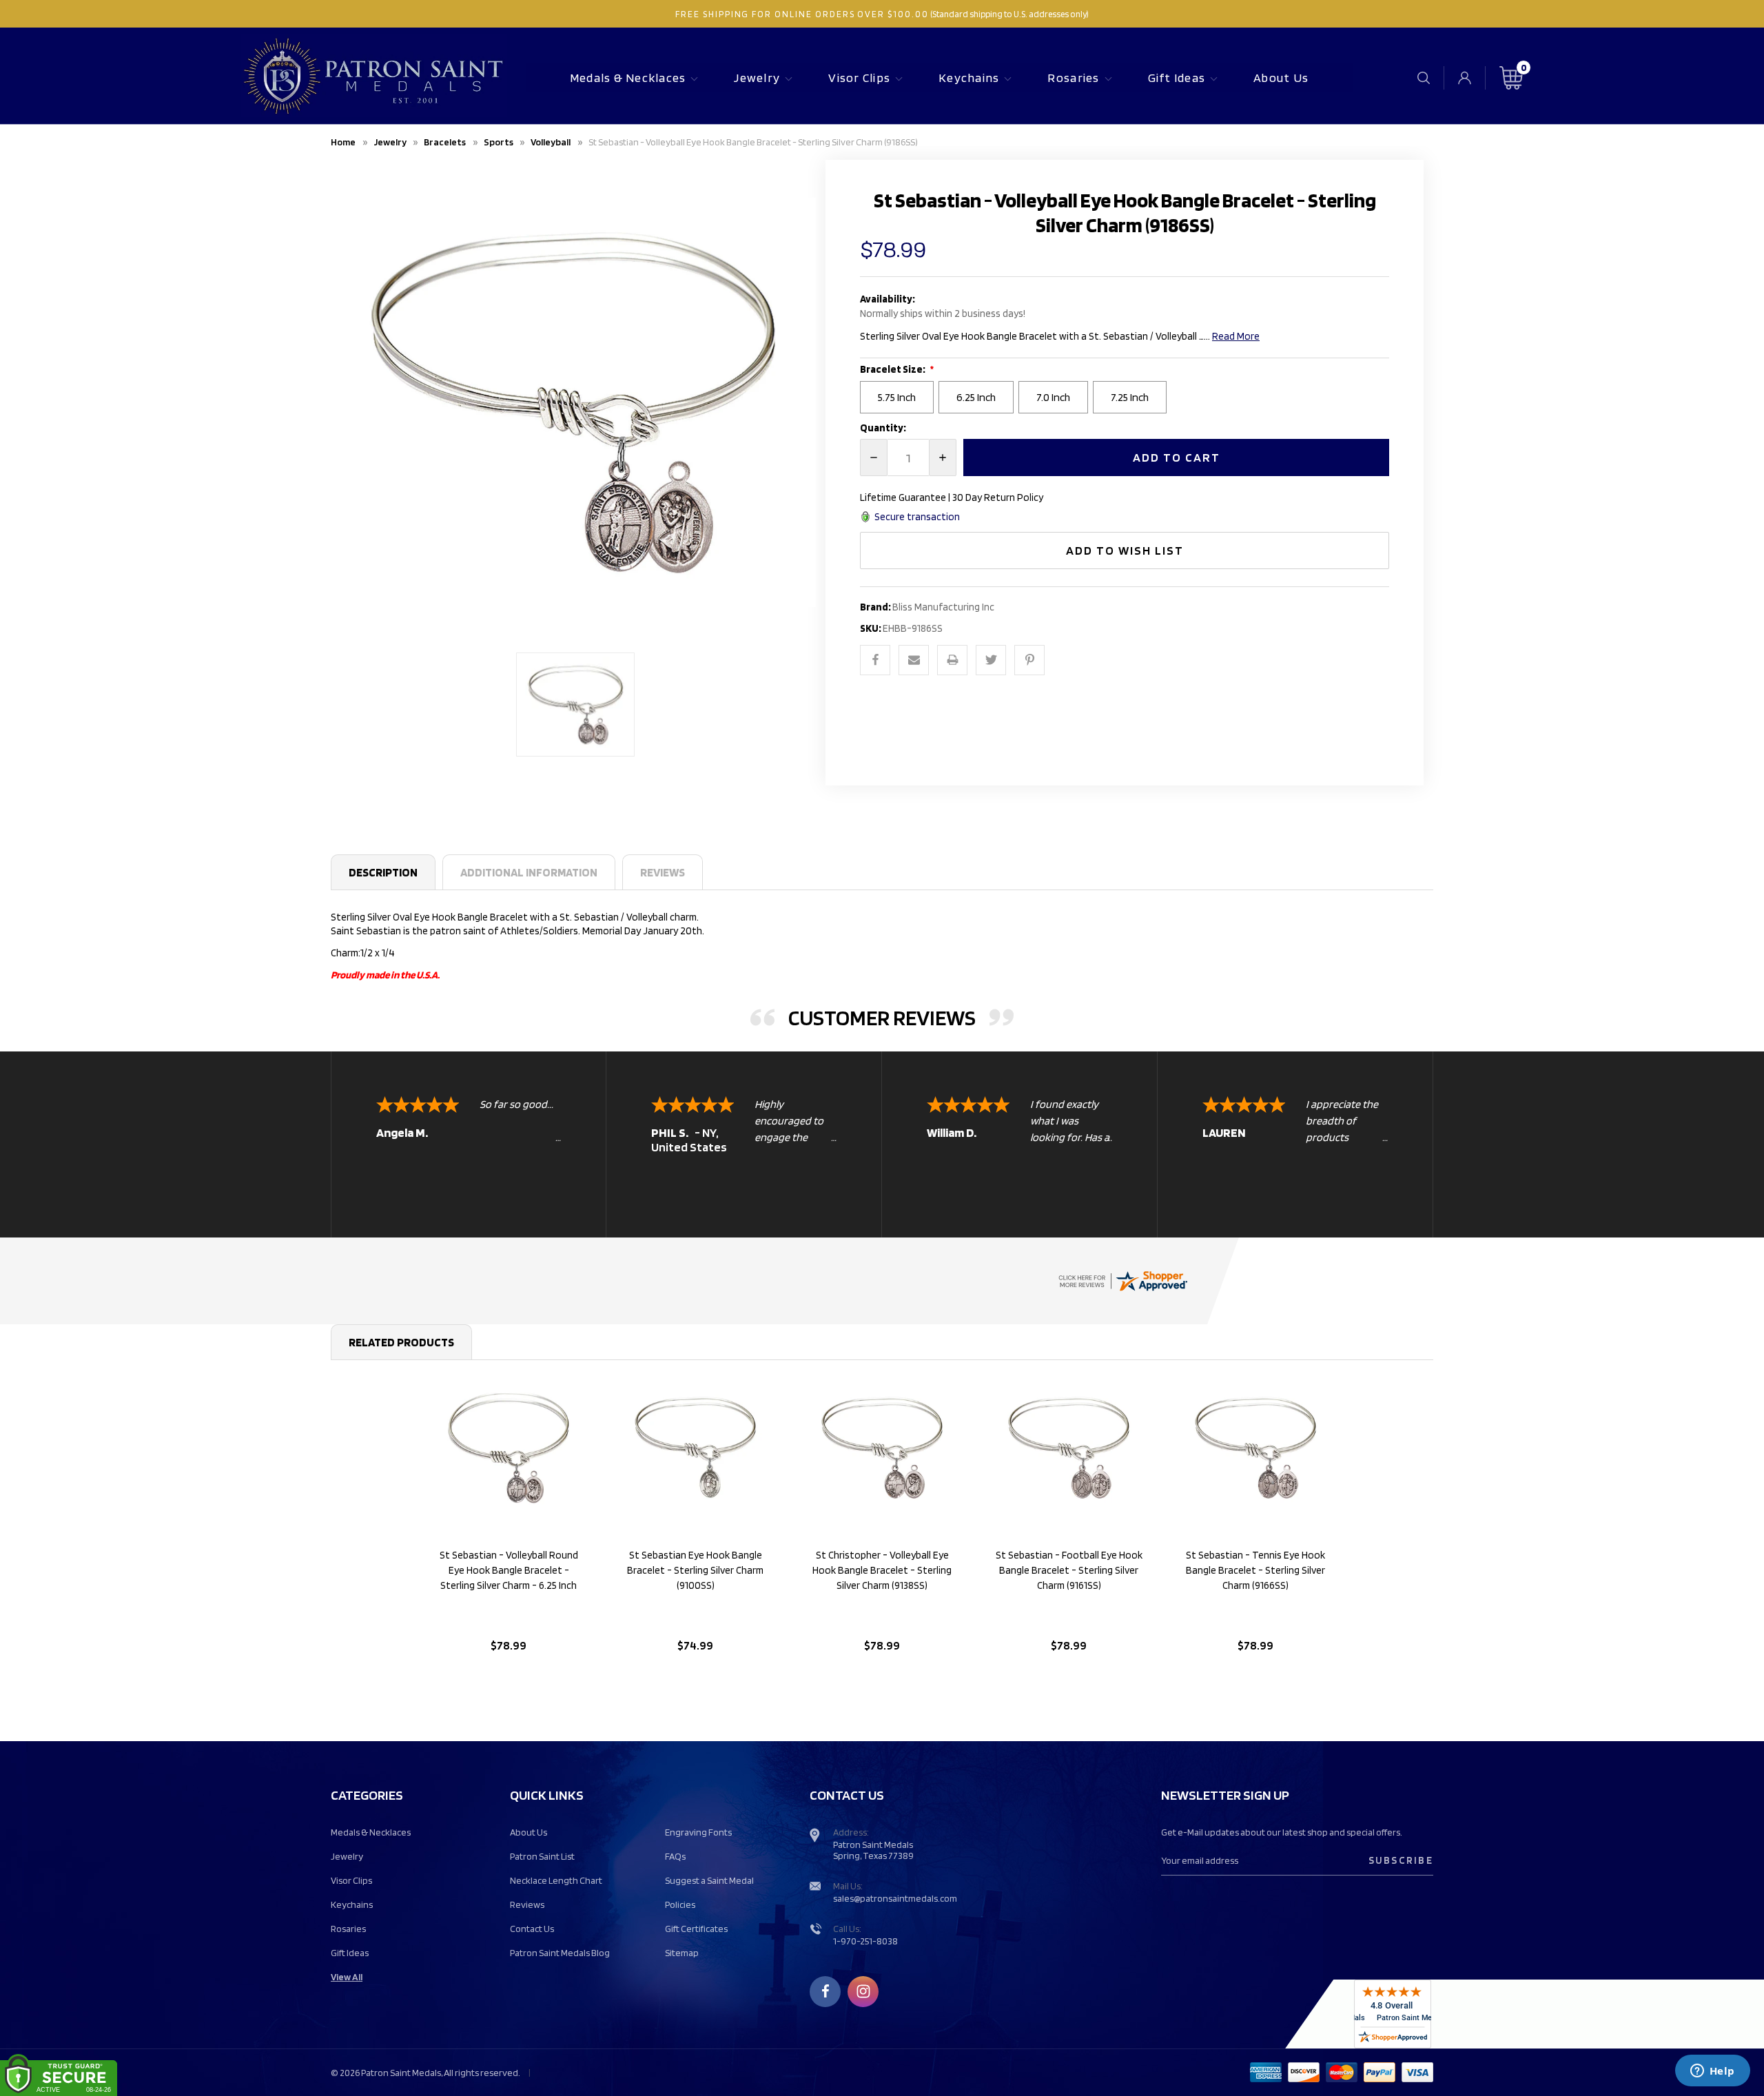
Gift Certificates (696, 1929)
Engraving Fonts (698, 1832)
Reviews (663, 872)
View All (347, 1977)
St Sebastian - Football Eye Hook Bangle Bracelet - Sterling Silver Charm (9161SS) (1069, 1570)
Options (696, 1681)
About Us (1281, 78)
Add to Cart (508, 1681)
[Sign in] (1465, 78)
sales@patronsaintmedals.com (895, 1898)
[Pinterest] (1029, 660)
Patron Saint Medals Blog (560, 1953)
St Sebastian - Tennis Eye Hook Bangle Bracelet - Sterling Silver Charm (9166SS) (1255, 1570)
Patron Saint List (542, 1856)
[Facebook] (875, 660)
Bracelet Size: (893, 369)
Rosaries (1073, 78)
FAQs (675, 1856)
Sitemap (682, 1953)
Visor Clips (859, 78)
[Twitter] (991, 660)
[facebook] (825, 1991)
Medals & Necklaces (628, 78)
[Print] (952, 660)
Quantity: (883, 428)
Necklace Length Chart (556, 1880)
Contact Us (532, 1929)
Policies (680, 1904)
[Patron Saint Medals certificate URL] (1122, 1280)
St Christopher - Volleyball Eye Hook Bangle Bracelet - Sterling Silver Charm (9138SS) (882, 1570)
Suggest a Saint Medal (709, 1880)
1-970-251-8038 (865, 1941)
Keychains (969, 78)
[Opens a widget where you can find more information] (1712, 2072)
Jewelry (757, 78)
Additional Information (529, 872)
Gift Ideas (1177, 78)
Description (383, 872)
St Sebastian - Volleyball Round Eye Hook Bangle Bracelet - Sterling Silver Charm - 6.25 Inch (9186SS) (509, 1578)
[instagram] (863, 1991)
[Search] (1424, 78)
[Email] (914, 660)
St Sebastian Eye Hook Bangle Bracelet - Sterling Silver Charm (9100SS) (695, 1570)
